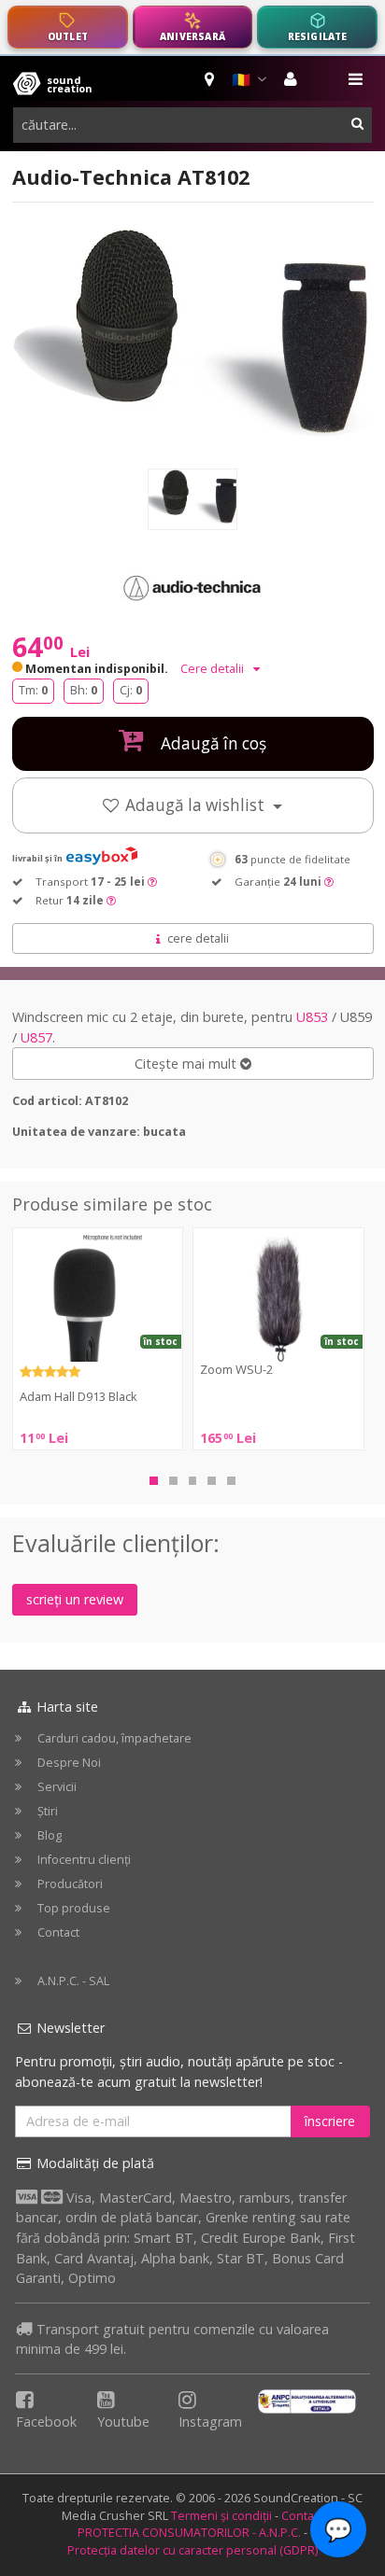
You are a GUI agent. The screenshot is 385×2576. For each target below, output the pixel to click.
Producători (70, 1884)
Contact (58, 1932)
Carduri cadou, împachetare (114, 1738)
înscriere (330, 2121)
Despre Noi (69, 1763)
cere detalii (198, 938)
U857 (36, 1037)
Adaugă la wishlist (197, 805)
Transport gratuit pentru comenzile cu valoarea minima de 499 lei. (172, 2339)
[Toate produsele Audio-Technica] (192, 587)
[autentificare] (293, 79)
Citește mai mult (187, 1064)
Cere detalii (214, 669)
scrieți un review (75, 1599)
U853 (312, 1017)
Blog (50, 1835)
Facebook (46, 2422)
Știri (48, 1811)
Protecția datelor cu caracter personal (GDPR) (192, 2550)
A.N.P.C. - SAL (73, 1981)
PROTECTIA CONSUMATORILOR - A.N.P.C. (189, 2533)
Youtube (123, 2422)
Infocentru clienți (84, 1860)
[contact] (211, 79)
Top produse (74, 1908)
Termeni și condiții (221, 2516)
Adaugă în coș (212, 743)
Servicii (57, 1787)
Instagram (210, 2422)
